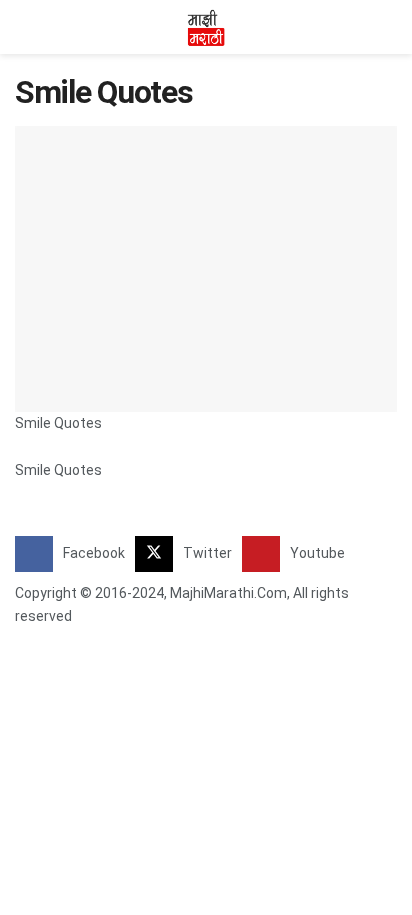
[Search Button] (388, 27)
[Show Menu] (23, 27)
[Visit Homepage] (206, 27)
